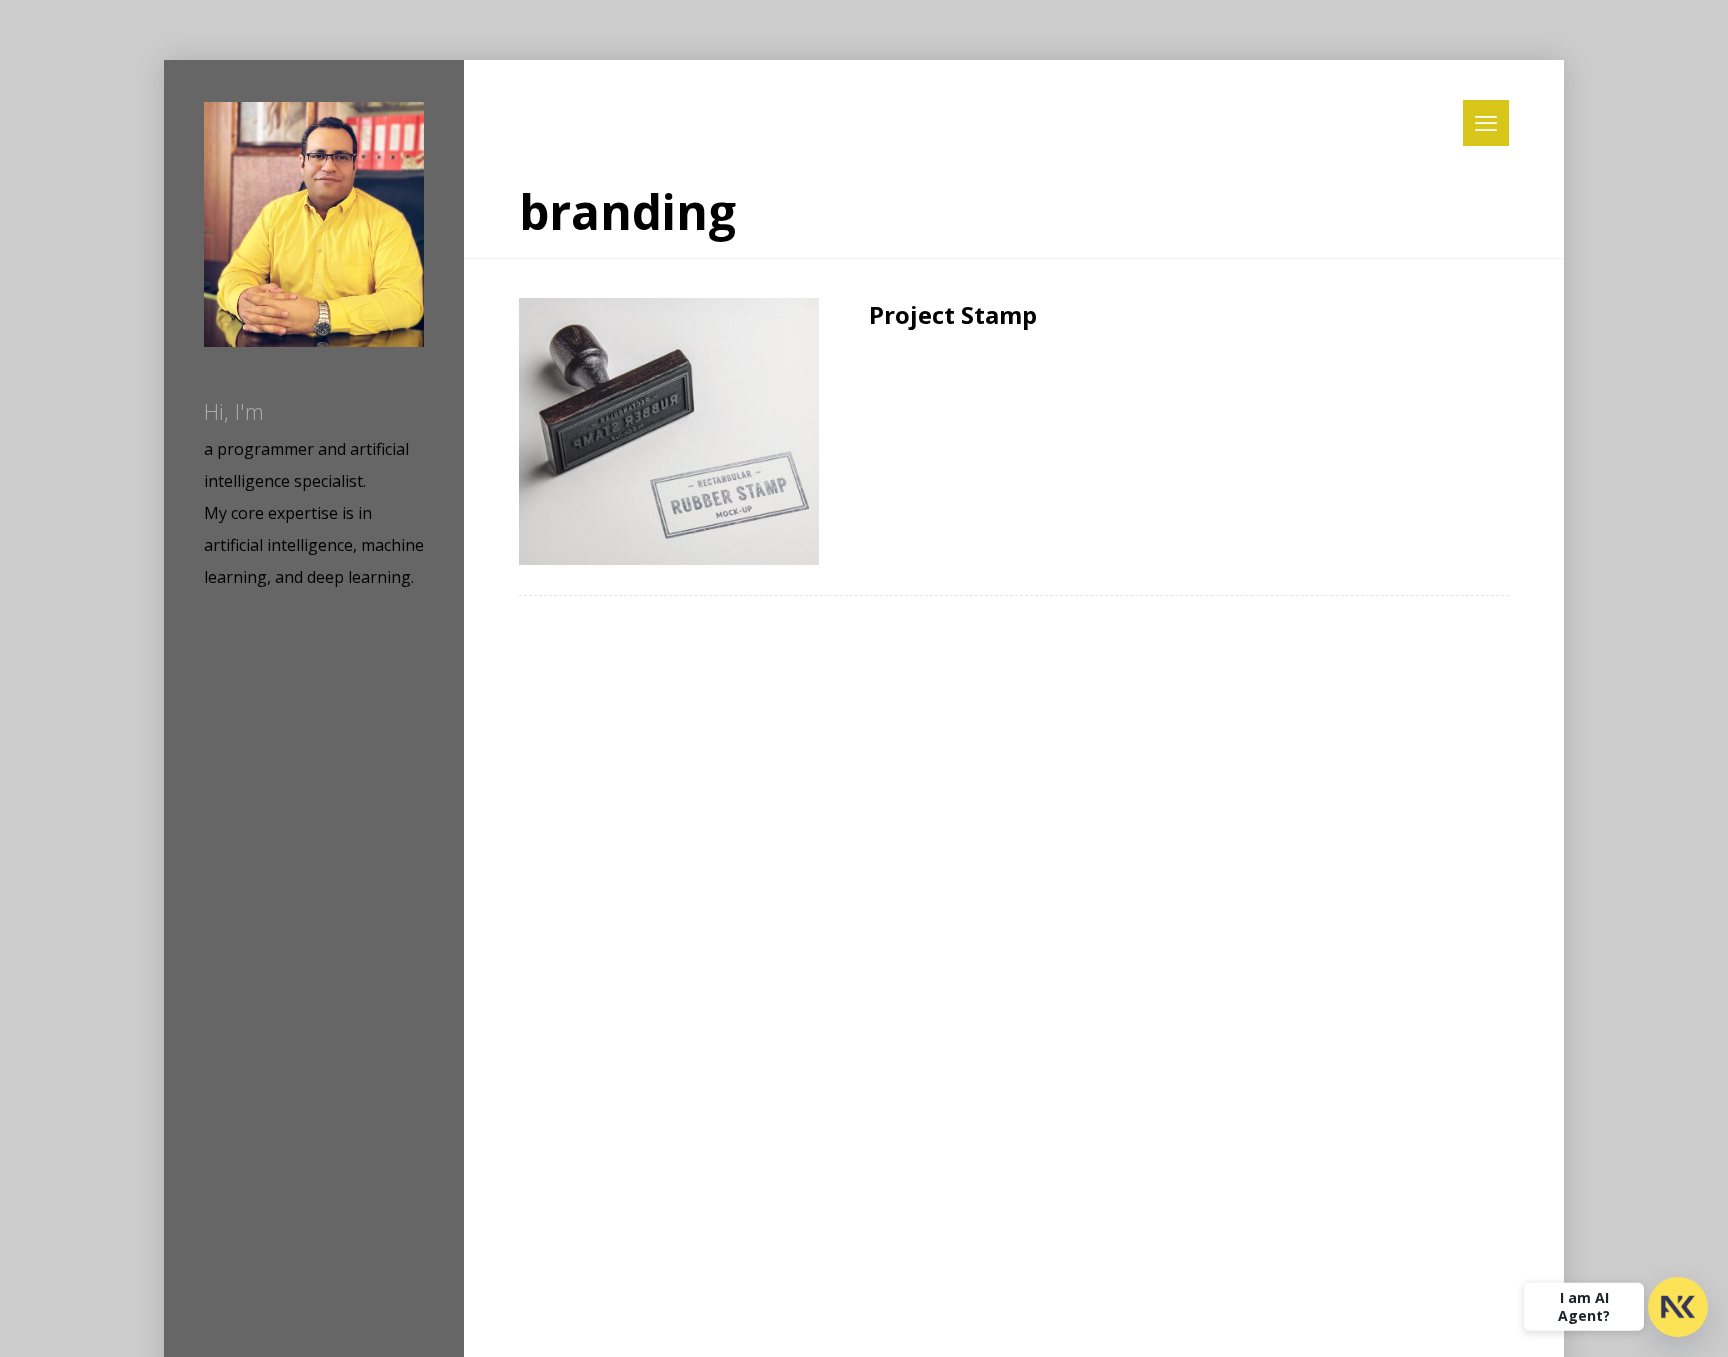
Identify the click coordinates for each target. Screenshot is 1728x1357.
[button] (1486, 123)
